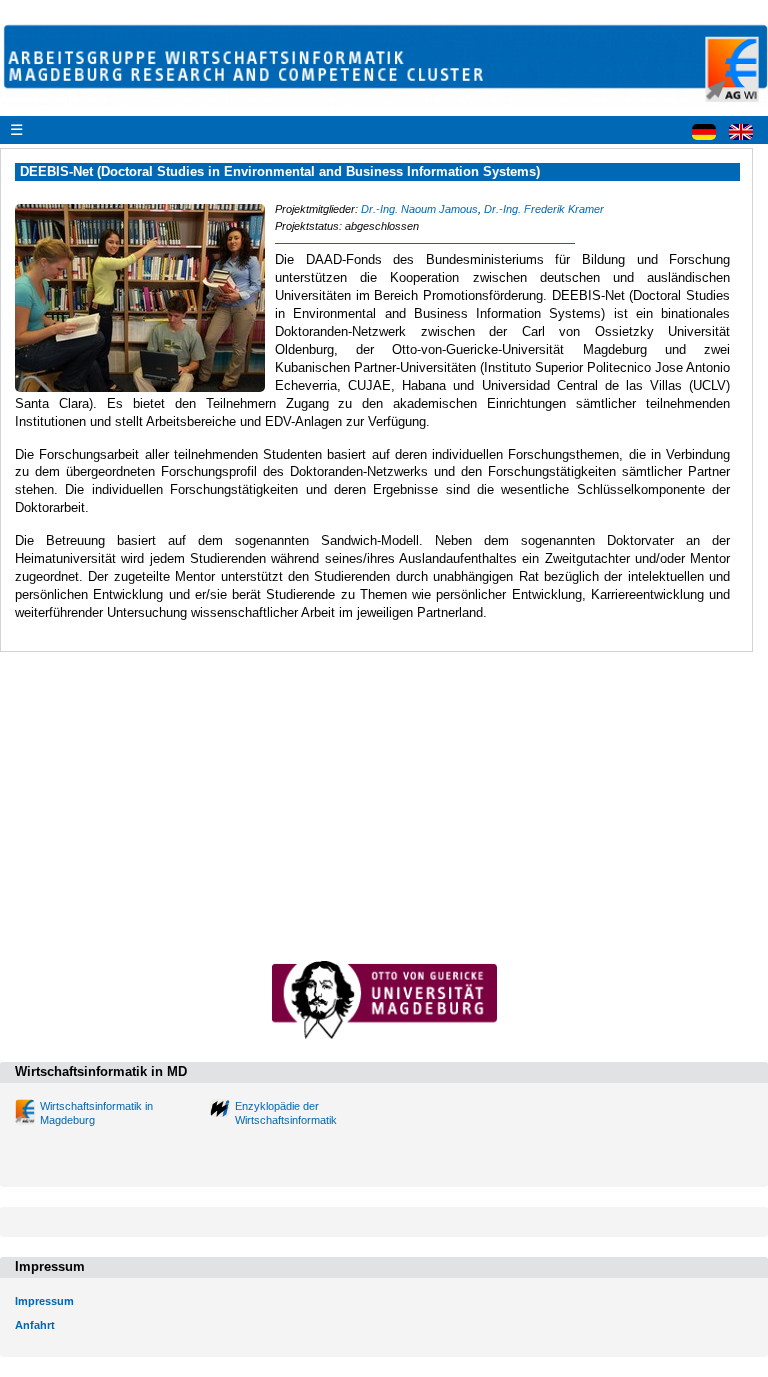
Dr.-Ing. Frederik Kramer (544, 209)
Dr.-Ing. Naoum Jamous (419, 209)
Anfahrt (35, 1325)
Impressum (44, 1301)
